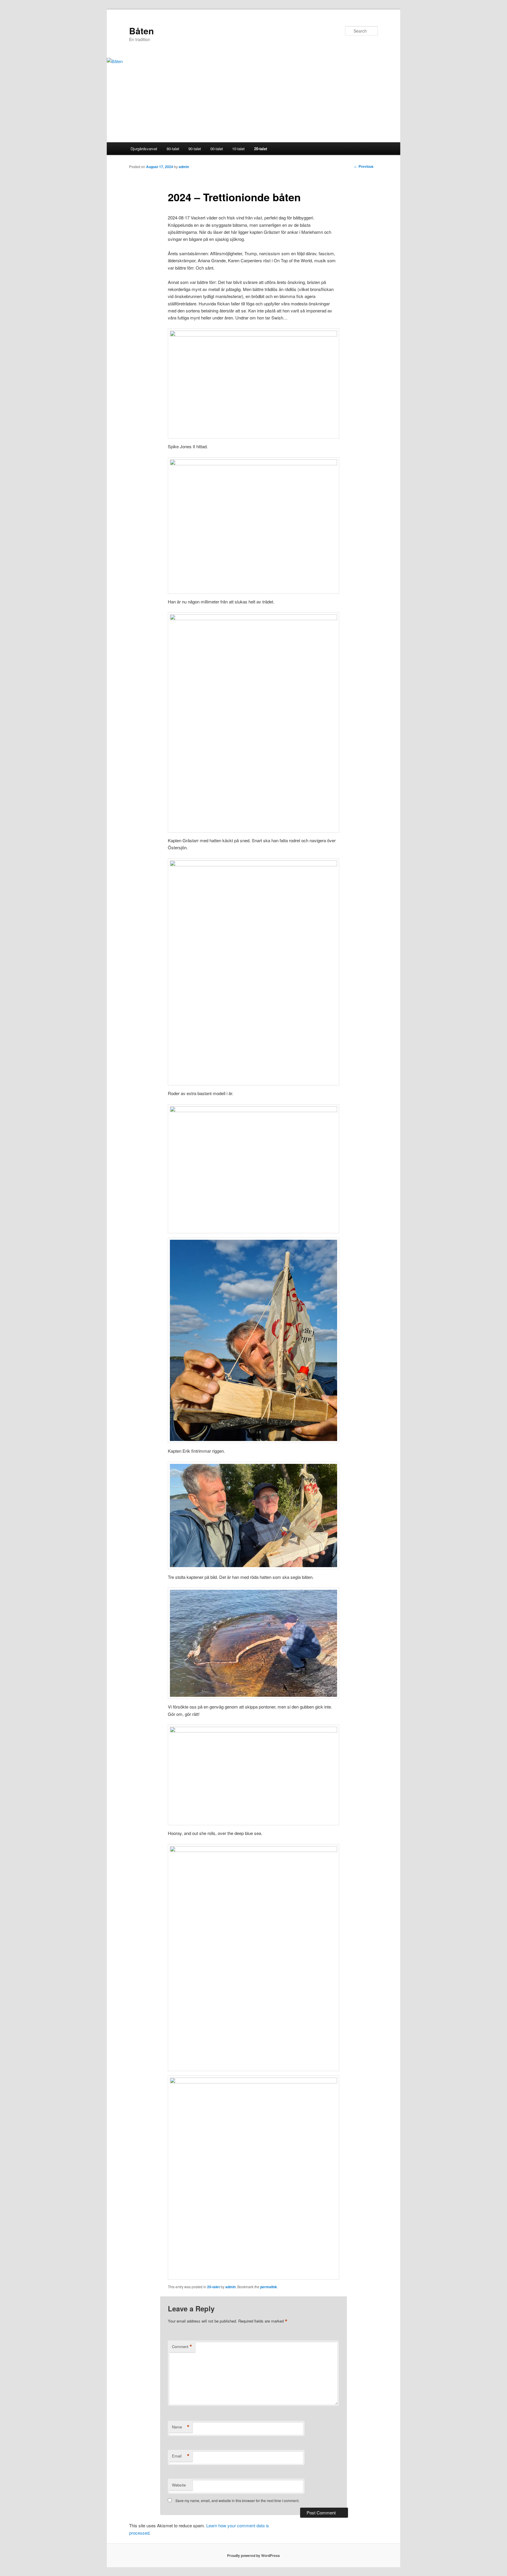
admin (184, 167)
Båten (141, 31)
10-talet (238, 149)
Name (181, 2427)
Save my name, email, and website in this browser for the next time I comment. (237, 2500)
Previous (364, 166)
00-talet (217, 149)
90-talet (195, 149)
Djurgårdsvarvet (144, 149)
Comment (182, 2347)
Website (179, 2485)
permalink (269, 2287)
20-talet (261, 149)
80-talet (173, 149)
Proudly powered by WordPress (253, 2555)
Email (181, 2456)
